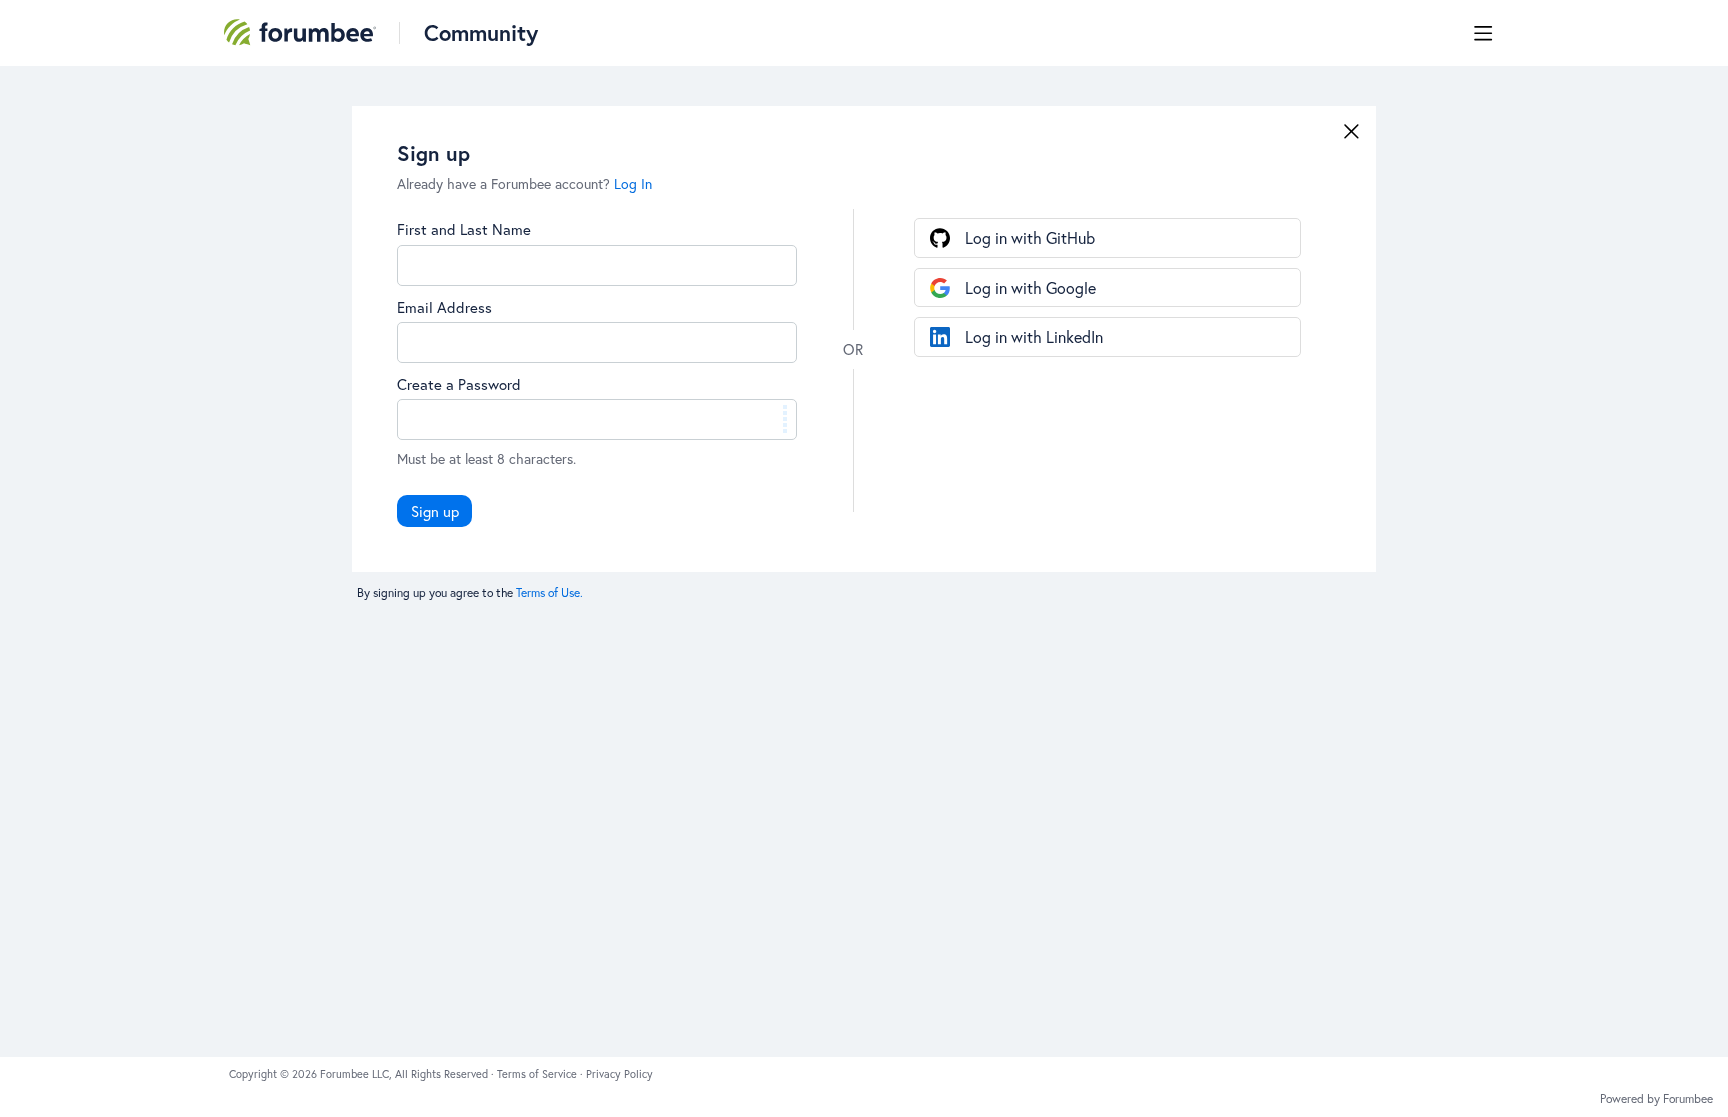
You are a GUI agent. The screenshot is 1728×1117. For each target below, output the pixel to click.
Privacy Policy (619, 1074)
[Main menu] (1483, 33)
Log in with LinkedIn (1034, 336)
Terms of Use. (549, 592)
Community (481, 32)
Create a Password (459, 384)
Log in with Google (1030, 287)
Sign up (435, 511)
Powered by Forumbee (1656, 1099)
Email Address (444, 307)
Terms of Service (538, 1074)
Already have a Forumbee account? (524, 183)
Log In (633, 183)
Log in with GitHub (1030, 237)
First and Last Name (464, 229)
